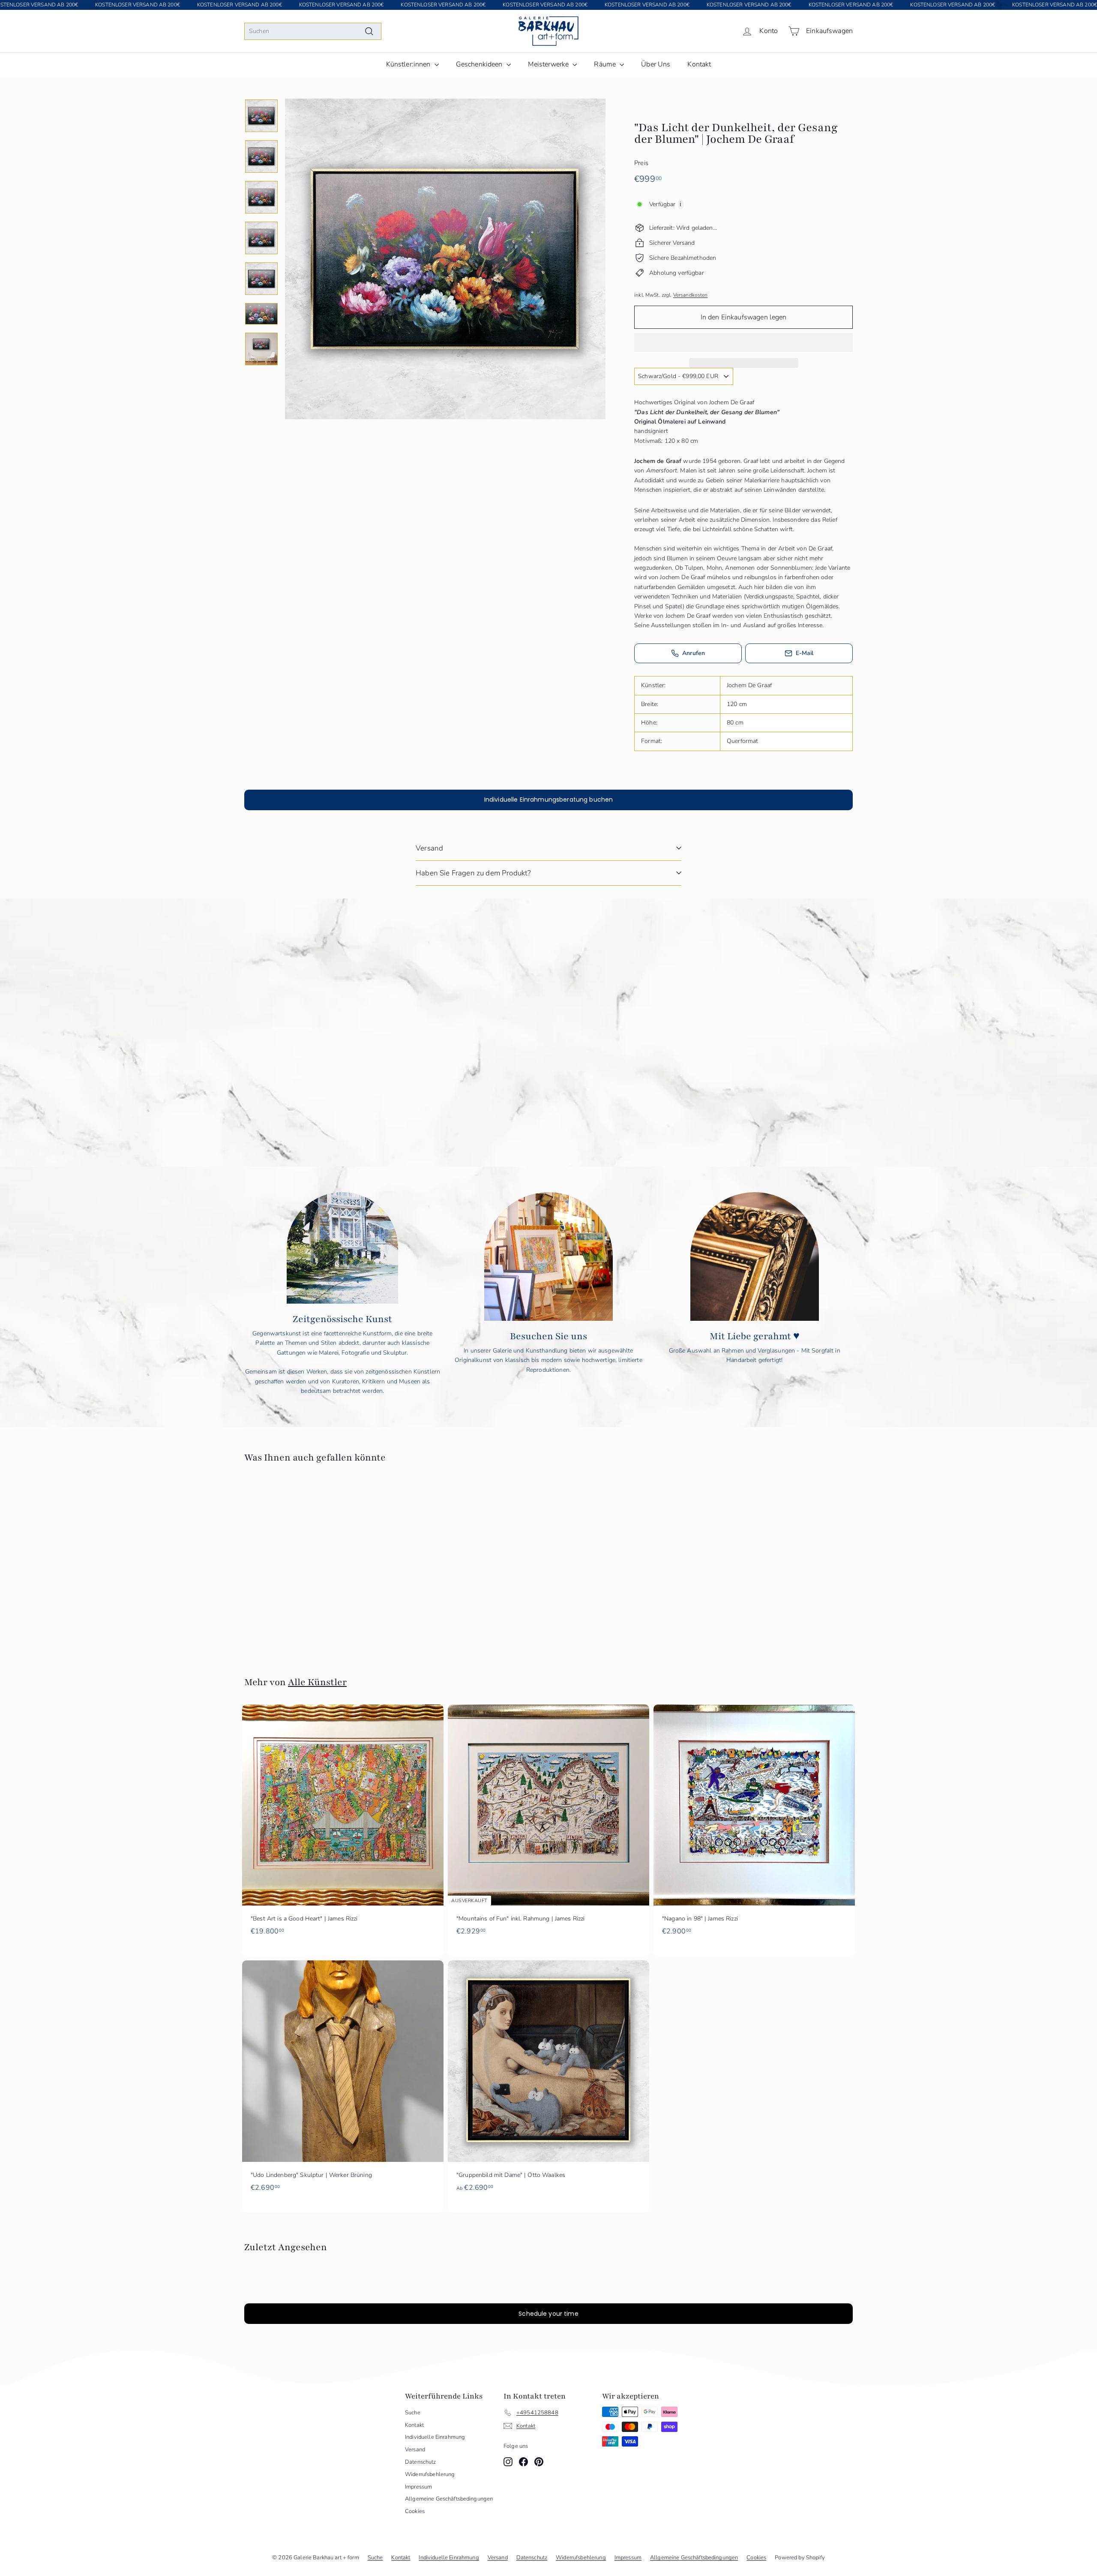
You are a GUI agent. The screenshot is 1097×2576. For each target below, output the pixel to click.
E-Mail (805, 653)
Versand (429, 848)
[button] (743, 343)
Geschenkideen (480, 64)
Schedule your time (548, 2314)
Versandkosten (691, 295)
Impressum (418, 2487)
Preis (641, 163)
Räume (606, 64)
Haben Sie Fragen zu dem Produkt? (473, 873)
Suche (413, 2413)
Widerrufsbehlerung (430, 2474)
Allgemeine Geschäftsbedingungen (449, 2499)
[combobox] (313, 31)
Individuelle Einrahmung (435, 2437)
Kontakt (699, 64)
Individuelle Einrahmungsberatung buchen (548, 800)
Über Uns (656, 64)
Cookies (415, 2511)
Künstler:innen (409, 64)
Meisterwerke (549, 64)
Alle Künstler (317, 1682)
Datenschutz (421, 2462)
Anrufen (694, 653)
